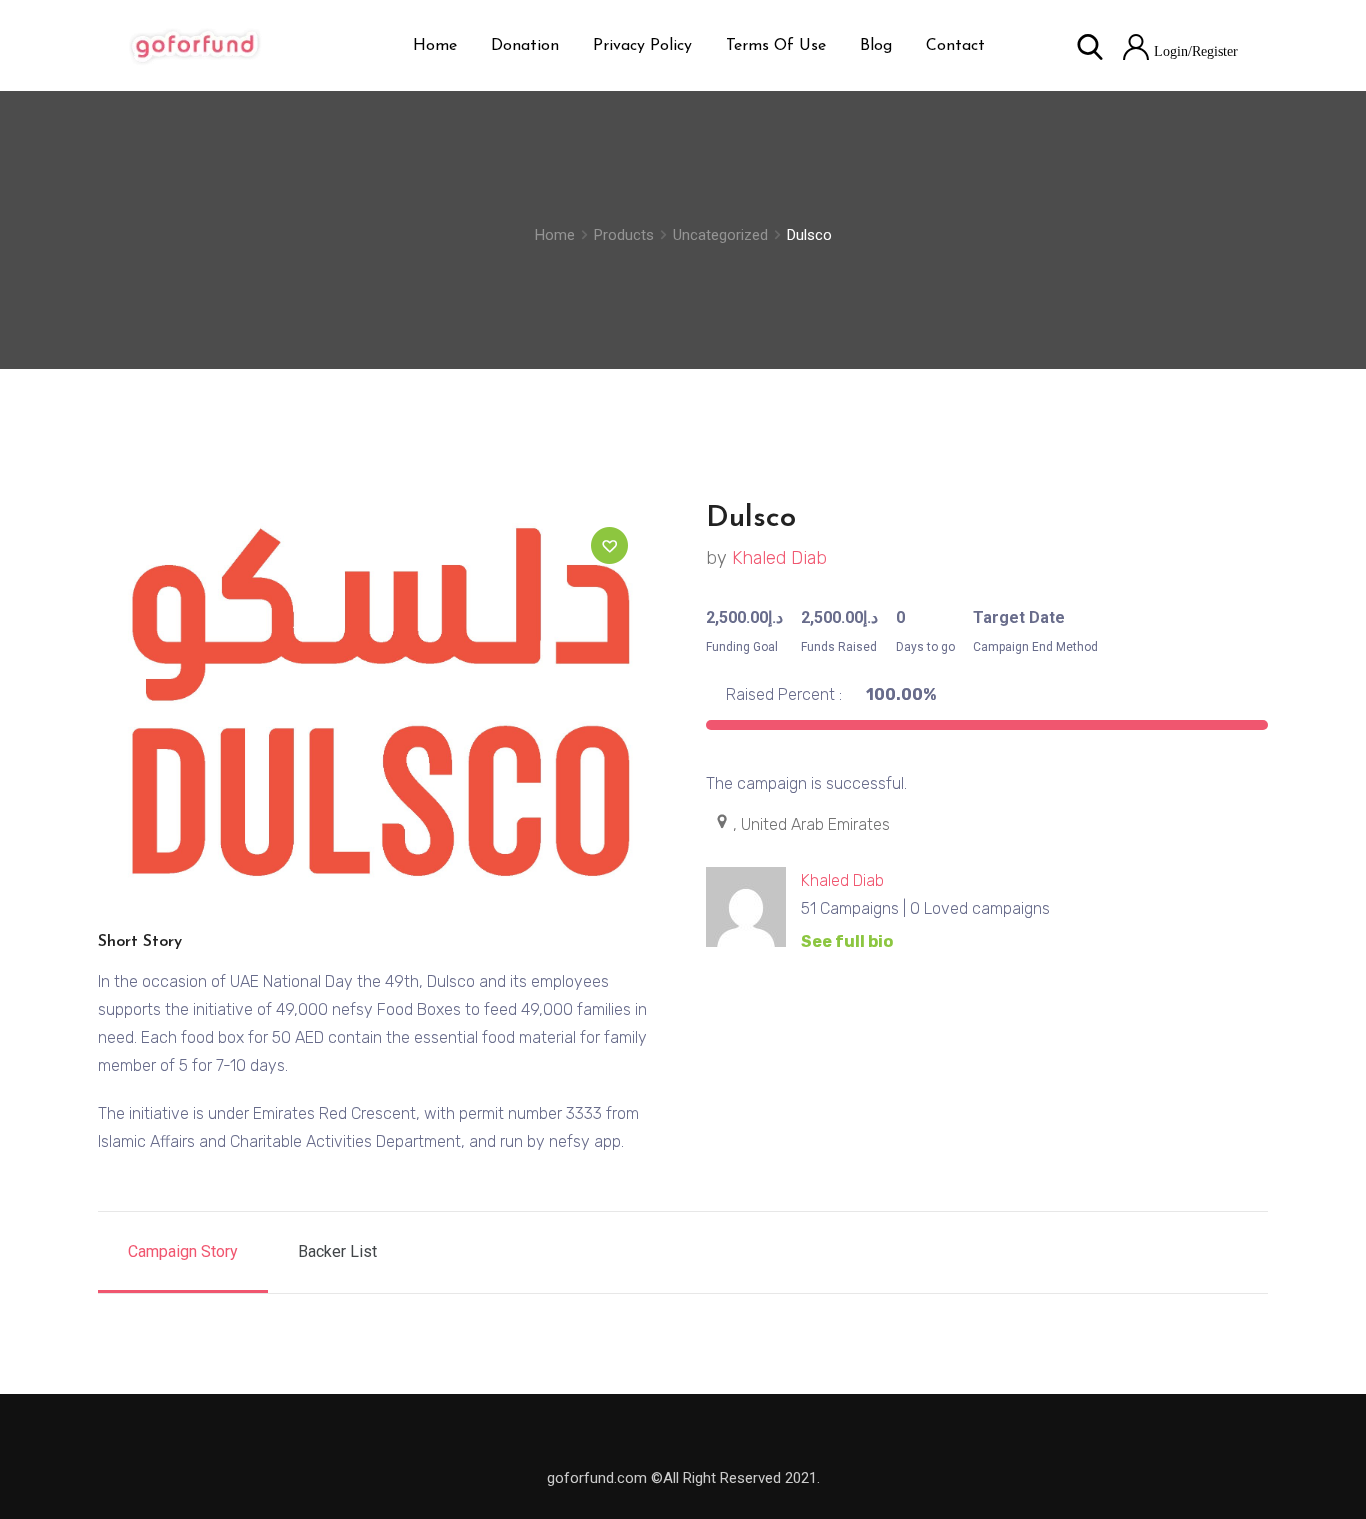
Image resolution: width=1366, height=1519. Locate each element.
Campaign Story (183, 1251)
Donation (525, 46)
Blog (876, 46)
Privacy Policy (642, 46)
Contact (955, 46)
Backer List (337, 1251)
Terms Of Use (776, 46)
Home (435, 46)
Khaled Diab (779, 558)
